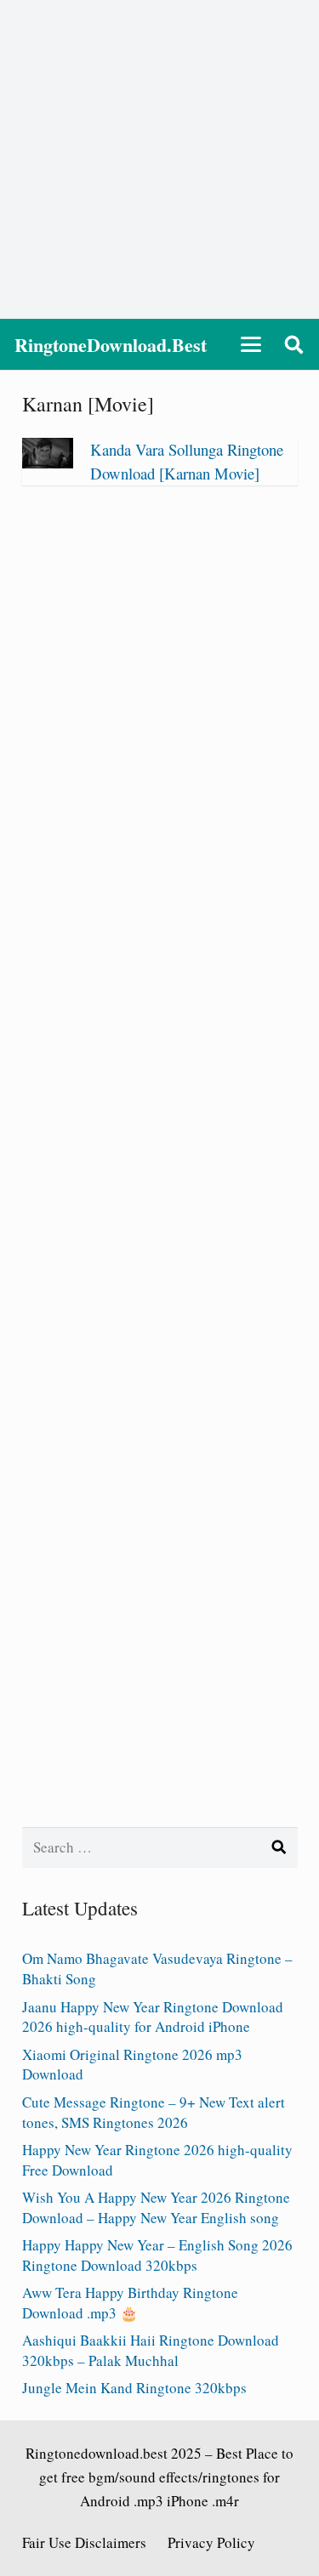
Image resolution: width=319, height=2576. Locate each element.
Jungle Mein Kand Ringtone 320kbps (134, 2388)
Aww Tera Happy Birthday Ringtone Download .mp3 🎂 (130, 2303)
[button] (251, 344)
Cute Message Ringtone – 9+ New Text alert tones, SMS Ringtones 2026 (154, 2112)
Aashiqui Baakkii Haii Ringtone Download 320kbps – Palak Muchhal (151, 2350)
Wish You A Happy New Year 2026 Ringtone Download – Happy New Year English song (156, 2207)
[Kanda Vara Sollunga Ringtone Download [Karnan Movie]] (48, 463)
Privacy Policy (211, 2542)
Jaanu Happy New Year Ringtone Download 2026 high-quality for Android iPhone (153, 2017)
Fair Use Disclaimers (84, 2542)
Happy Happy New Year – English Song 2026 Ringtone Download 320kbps (157, 2255)
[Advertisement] (159, 159)
